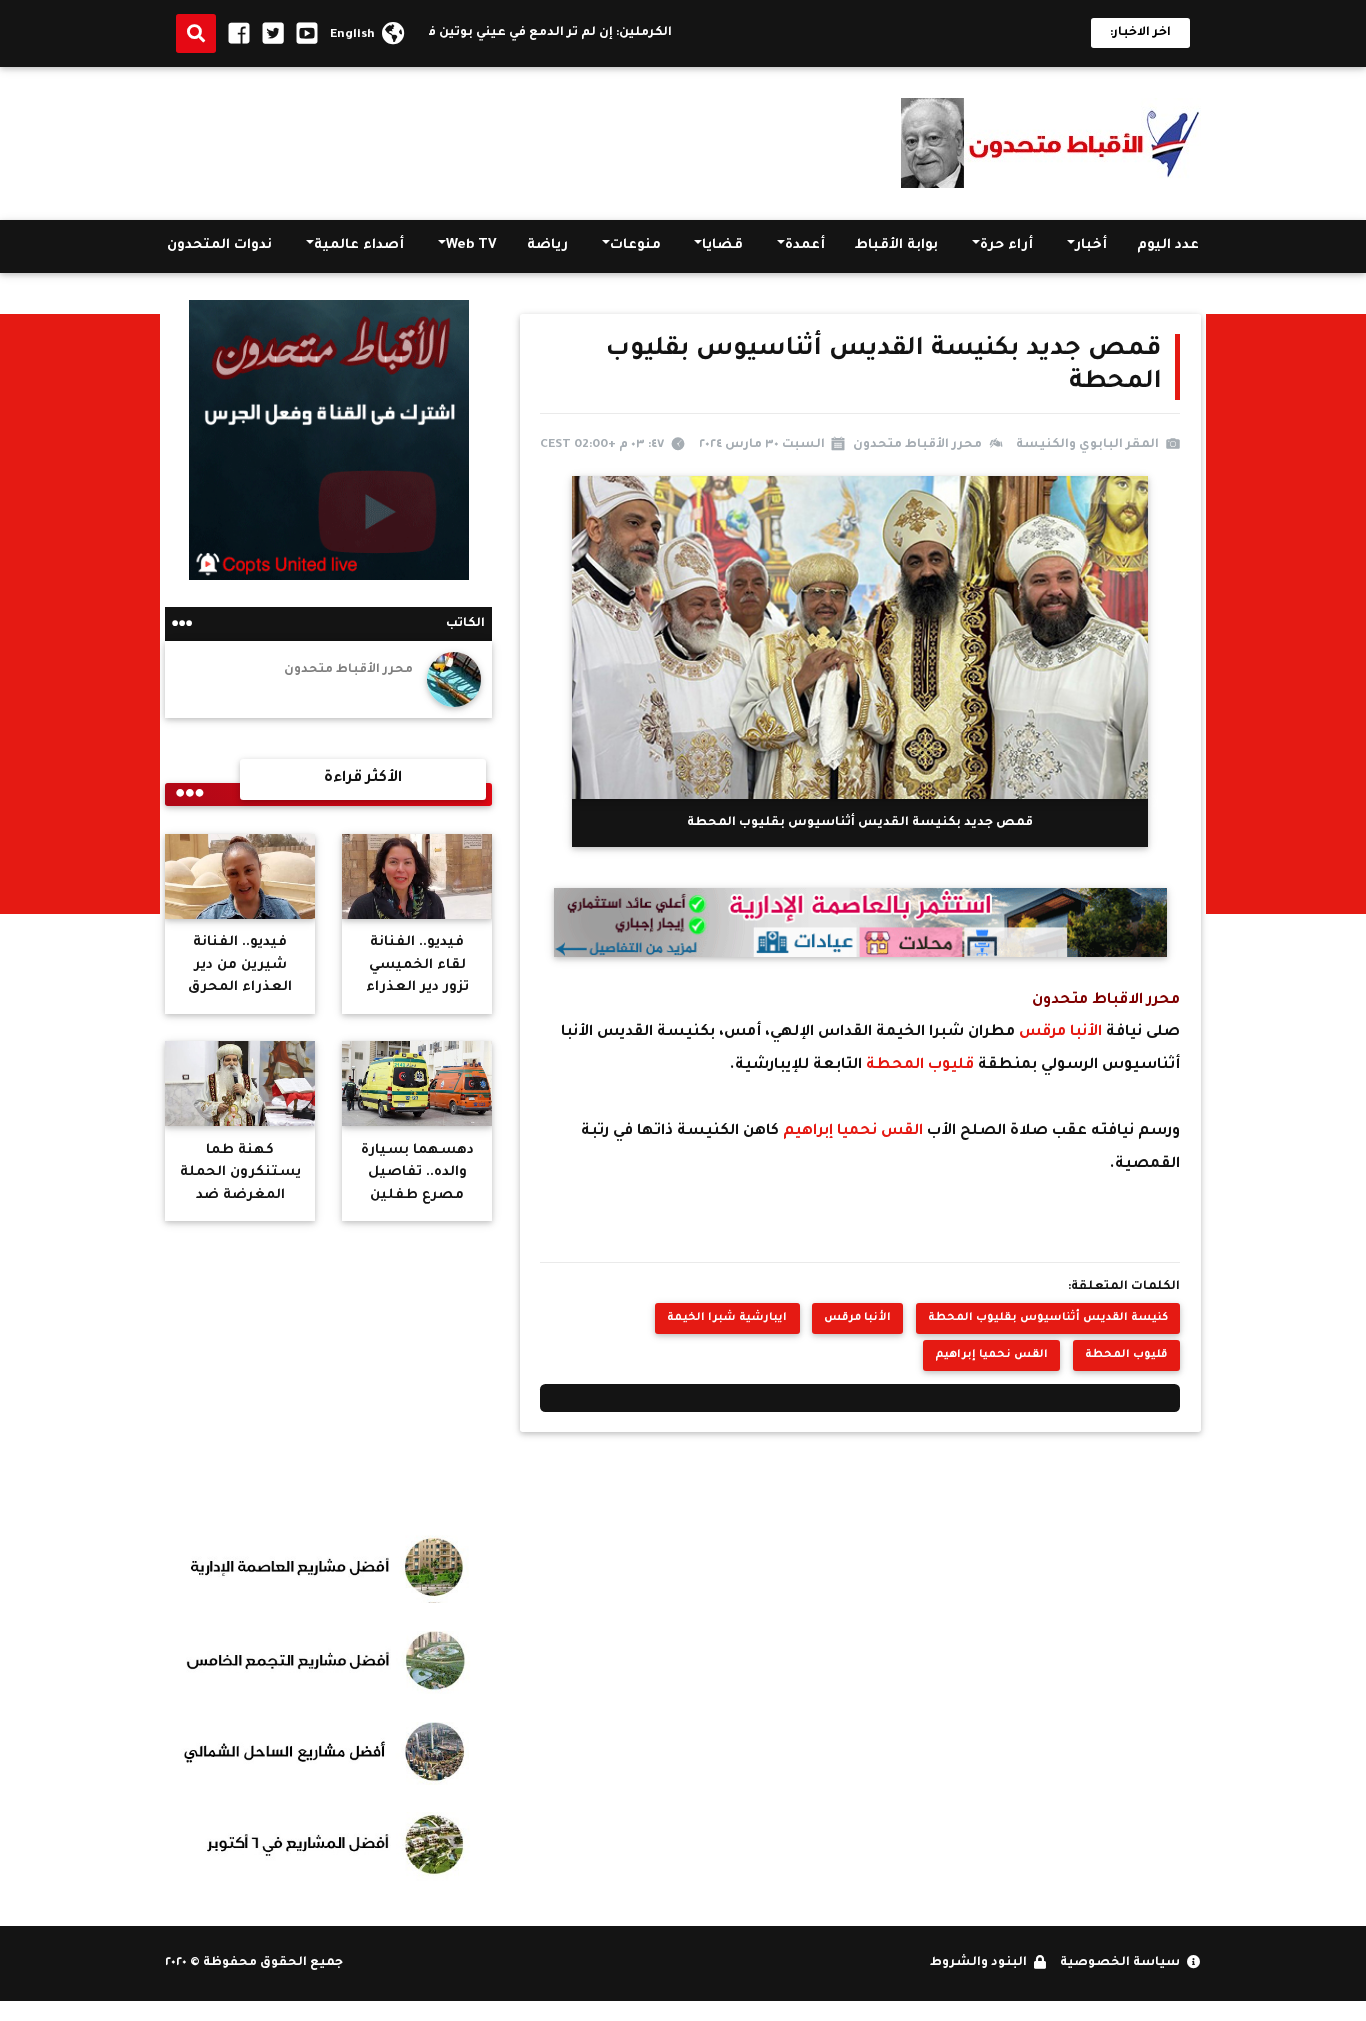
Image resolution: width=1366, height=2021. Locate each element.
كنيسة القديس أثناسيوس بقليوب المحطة (1048, 1318)
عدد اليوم (1168, 245)
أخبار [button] (1091, 245)
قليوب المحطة (920, 1065)
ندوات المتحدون (219, 245)
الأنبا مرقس (1060, 1032)
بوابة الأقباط (896, 245)
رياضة (547, 245)
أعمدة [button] (805, 245)
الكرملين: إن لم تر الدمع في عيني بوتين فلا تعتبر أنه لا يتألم (529, 33)
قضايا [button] (722, 245)
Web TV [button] (471, 245)
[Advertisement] (529, 139)
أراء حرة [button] (1006, 245)
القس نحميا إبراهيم (855, 1131)
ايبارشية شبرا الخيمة (727, 1318)
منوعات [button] (635, 245)
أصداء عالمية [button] (359, 245)
